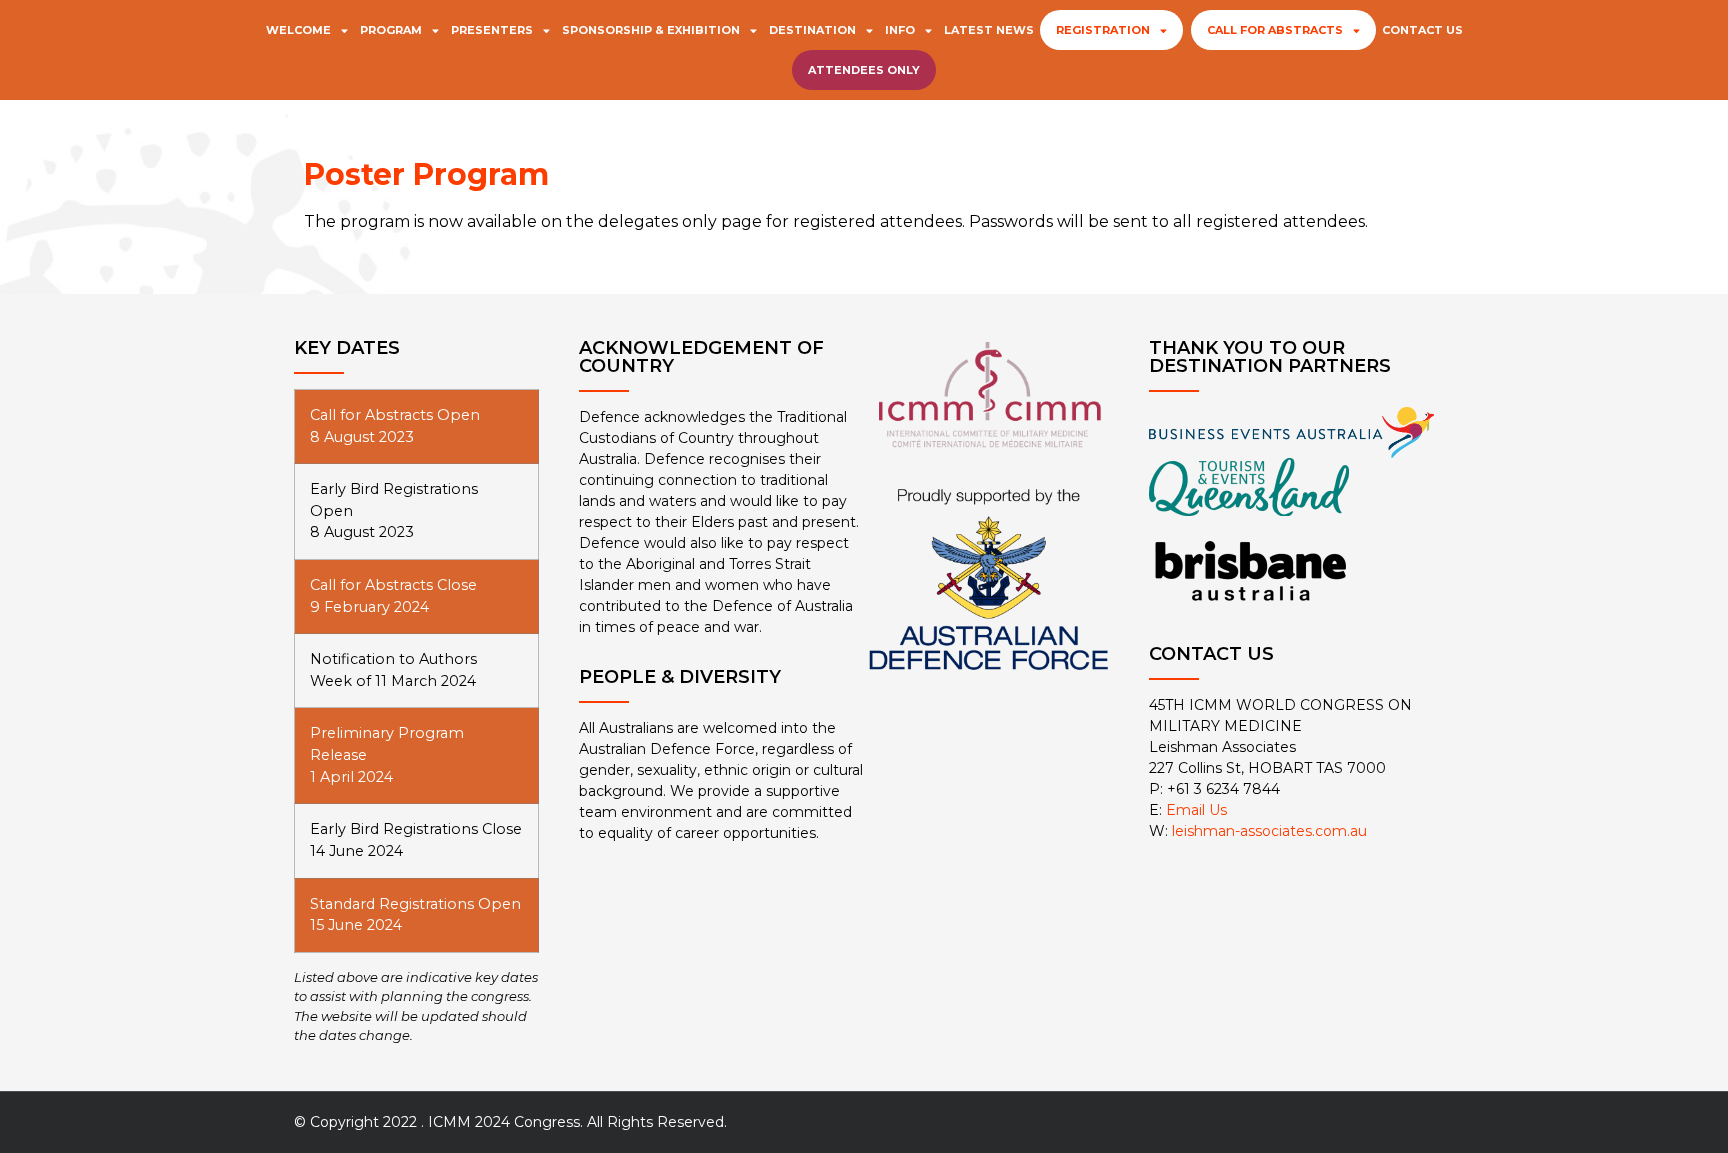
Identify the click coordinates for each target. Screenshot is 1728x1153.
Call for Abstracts (1275, 30)
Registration (1103, 30)
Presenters (492, 30)
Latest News (989, 30)
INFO (900, 30)
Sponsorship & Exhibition (651, 30)
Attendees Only (864, 70)
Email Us (1196, 810)
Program (391, 30)
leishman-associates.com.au (1269, 831)
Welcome (298, 30)
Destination (812, 30)
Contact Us (1422, 30)
